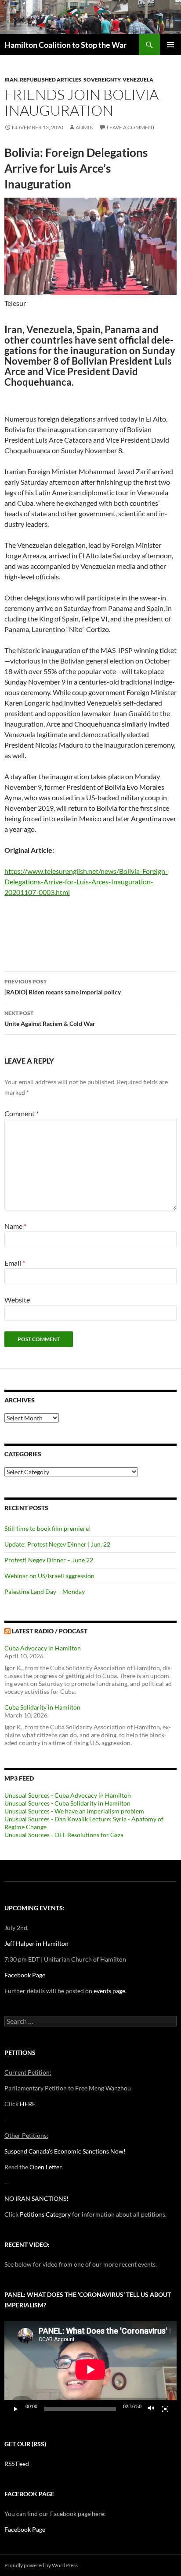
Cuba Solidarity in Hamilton (42, 1707)
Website (17, 1300)
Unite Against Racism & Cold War (50, 1018)
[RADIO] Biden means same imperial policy (63, 987)
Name (15, 1226)
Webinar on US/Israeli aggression (49, 1576)
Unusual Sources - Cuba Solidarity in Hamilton (67, 1803)
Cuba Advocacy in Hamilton (43, 1648)
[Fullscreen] (165, 2409)
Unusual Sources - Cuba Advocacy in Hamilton (68, 1795)
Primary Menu (170, 45)
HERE (28, 2104)
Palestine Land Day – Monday (45, 1591)
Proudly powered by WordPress (41, 2565)
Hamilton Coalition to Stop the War (65, 45)
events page (109, 1991)
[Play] (16, 2409)
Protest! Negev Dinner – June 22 (49, 1560)
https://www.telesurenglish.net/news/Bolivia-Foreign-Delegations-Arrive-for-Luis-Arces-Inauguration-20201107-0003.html (86, 882)
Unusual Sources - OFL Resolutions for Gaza (64, 1835)
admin (85, 127)
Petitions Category (45, 2214)
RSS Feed (17, 2464)
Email (15, 1263)
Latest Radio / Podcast (50, 1631)
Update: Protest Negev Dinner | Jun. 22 (57, 1544)
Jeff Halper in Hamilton (36, 1943)
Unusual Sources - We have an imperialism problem (74, 1811)
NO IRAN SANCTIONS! (36, 2198)
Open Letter (45, 2167)
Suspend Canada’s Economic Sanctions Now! (65, 2151)
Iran (11, 80)
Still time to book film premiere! (48, 1528)
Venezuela (138, 80)
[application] (90, 2369)
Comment (22, 1113)
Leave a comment (131, 127)
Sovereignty (102, 80)
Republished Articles (51, 80)
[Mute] (151, 2409)
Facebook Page (25, 1975)
